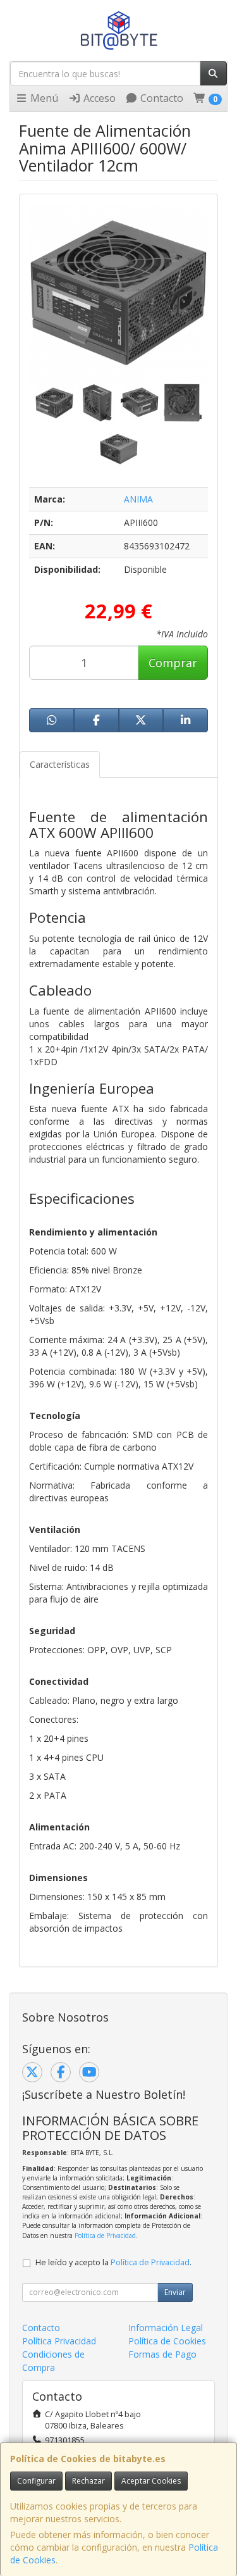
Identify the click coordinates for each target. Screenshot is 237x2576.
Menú (43, 98)
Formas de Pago (162, 2354)
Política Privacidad (59, 2341)
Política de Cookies (167, 2341)
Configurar (36, 2481)
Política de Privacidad (105, 2235)
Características (60, 764)
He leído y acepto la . (113, 2262)
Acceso (98, 98)
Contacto (161, 98)
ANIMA (138, 499)
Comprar (173, 663)
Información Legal (166, 2328)
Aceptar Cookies (151, 2481)
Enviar (175, 2292)
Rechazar (88, 2481)
